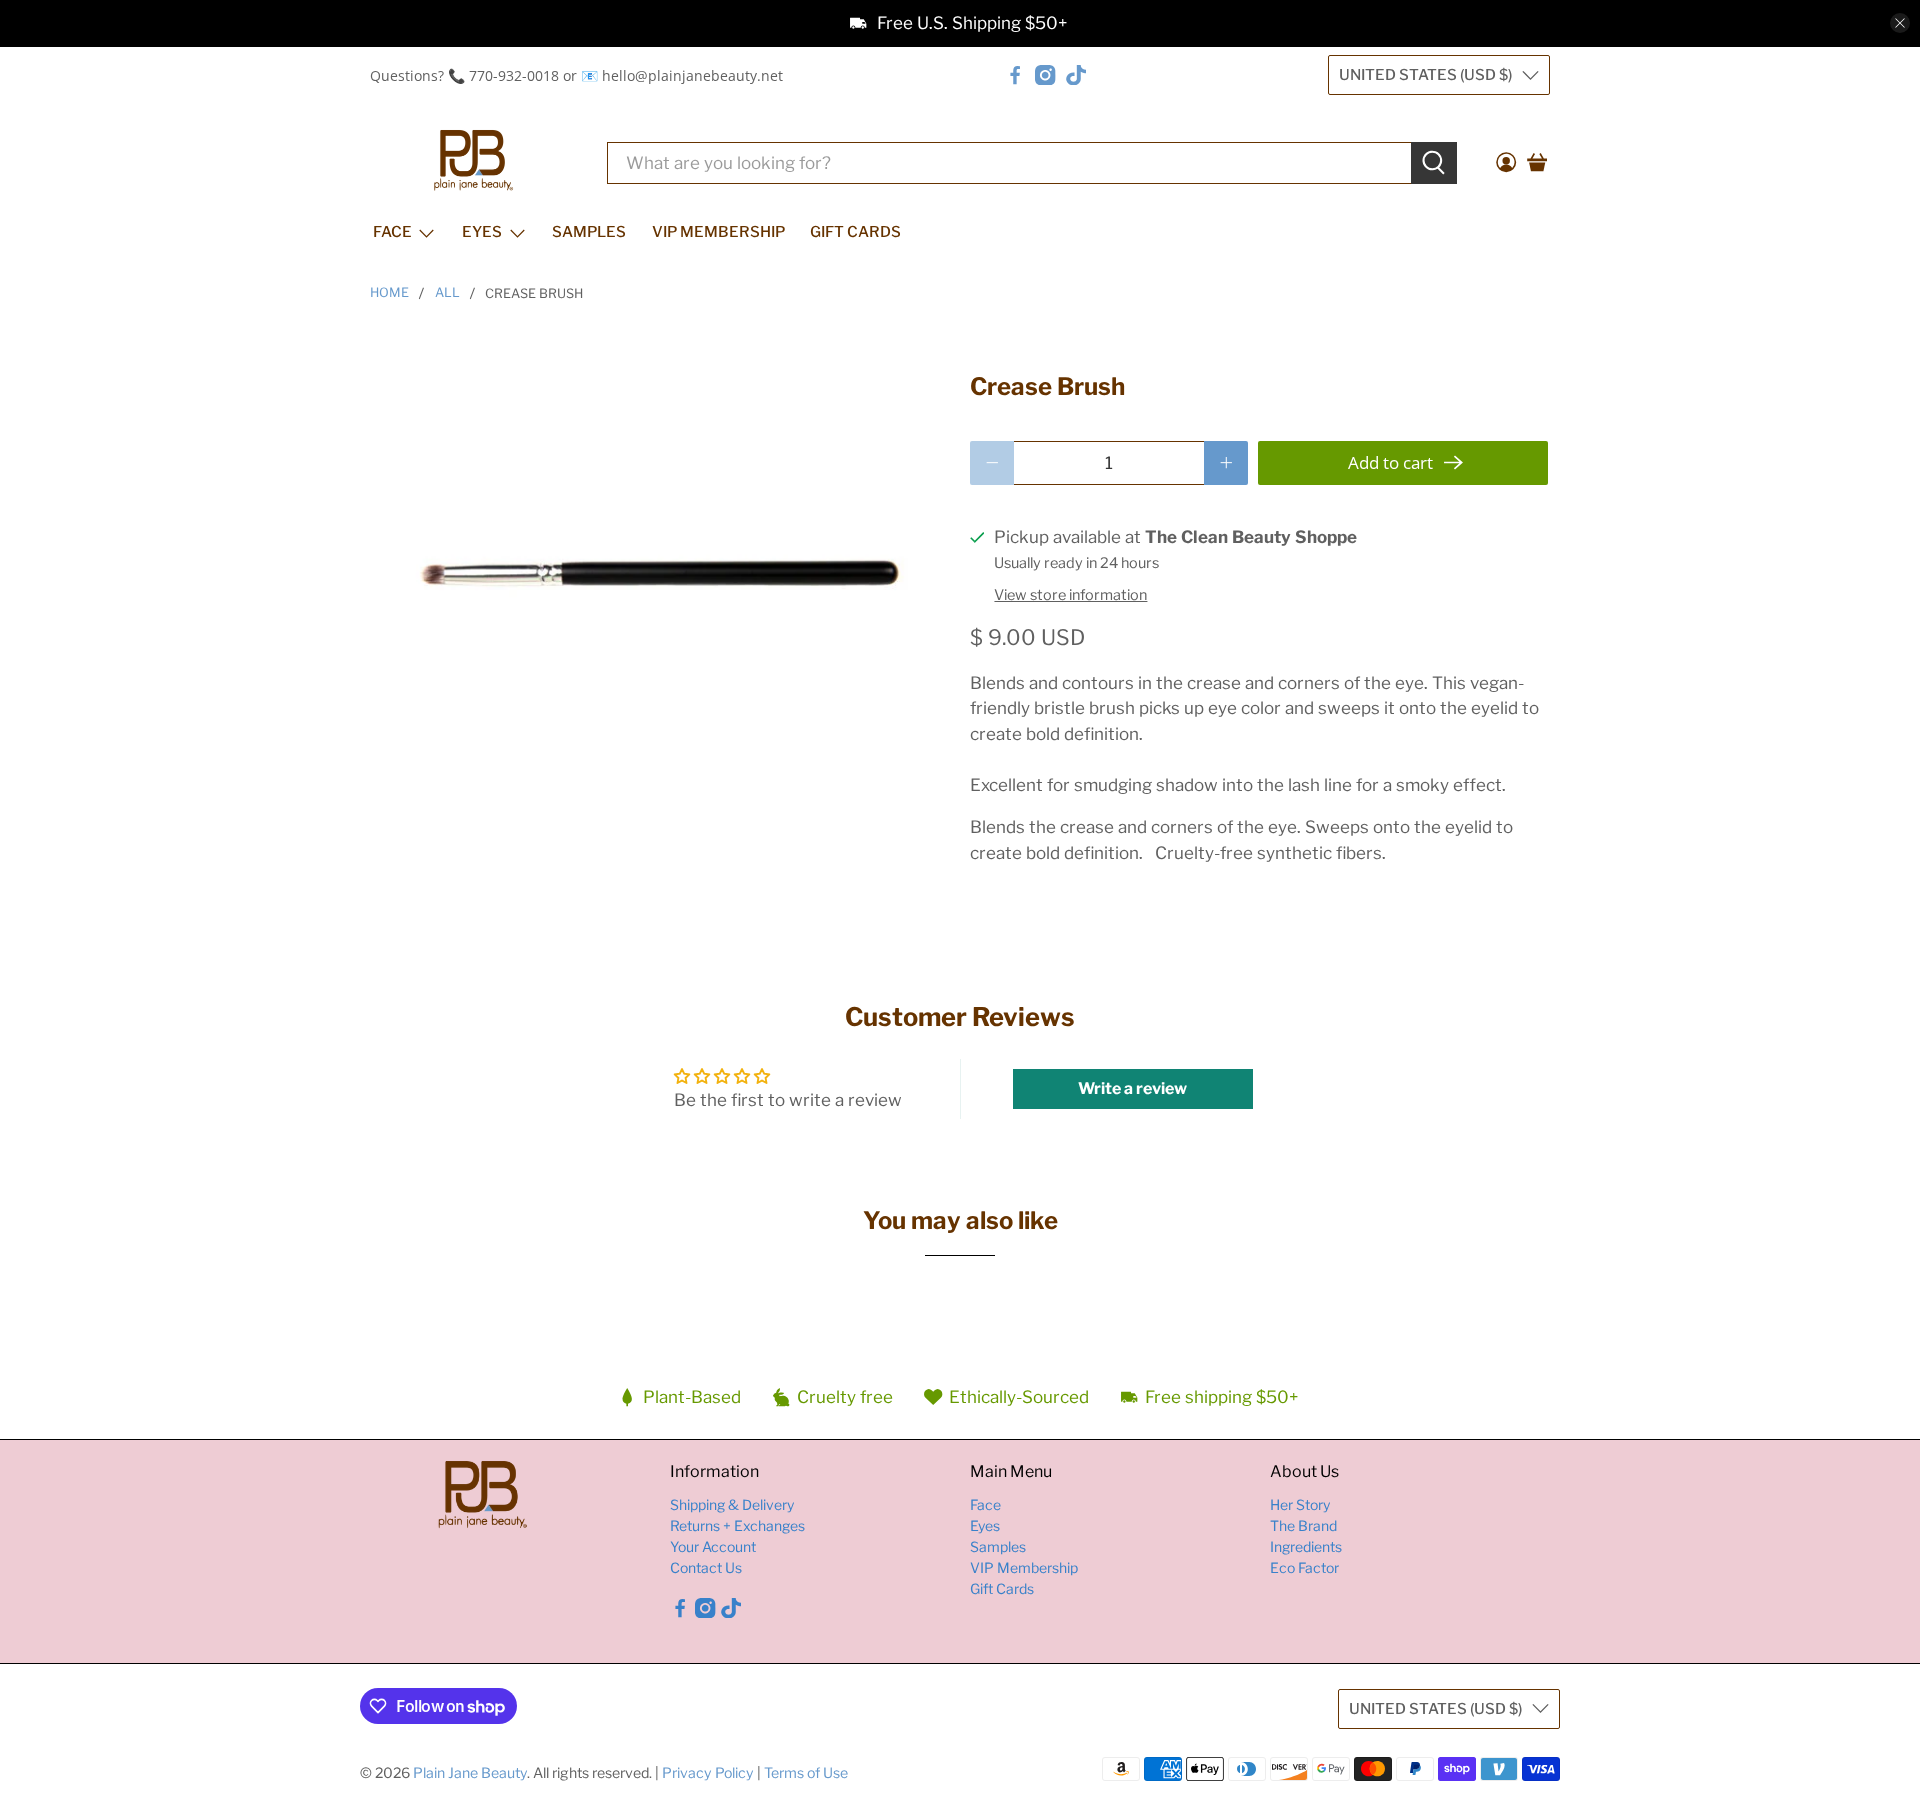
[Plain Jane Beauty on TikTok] (1076, 75)
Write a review (1132, 1088)
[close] (1900, 23)
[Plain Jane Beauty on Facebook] (1015, 75)
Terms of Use (806, 1772)
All (447, 293)
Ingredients (1306, 1546)
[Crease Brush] (660, 566)
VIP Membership (718, 232)
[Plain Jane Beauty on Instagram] (1045, 75)
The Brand (1303, 1525)
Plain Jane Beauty (470, 1772)
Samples (589, 232)
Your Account (713, 1546)
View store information (1070, 595)
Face (392, 232)
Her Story (1300, 1504)
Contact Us (706, 1567)
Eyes (482, 232)
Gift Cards (855, 232)
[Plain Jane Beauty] (473, 162)
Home (389, 293)
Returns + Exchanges (737, 1525)
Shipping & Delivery (732, 1504)
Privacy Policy (708, 1772)
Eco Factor (1304, 1567)
